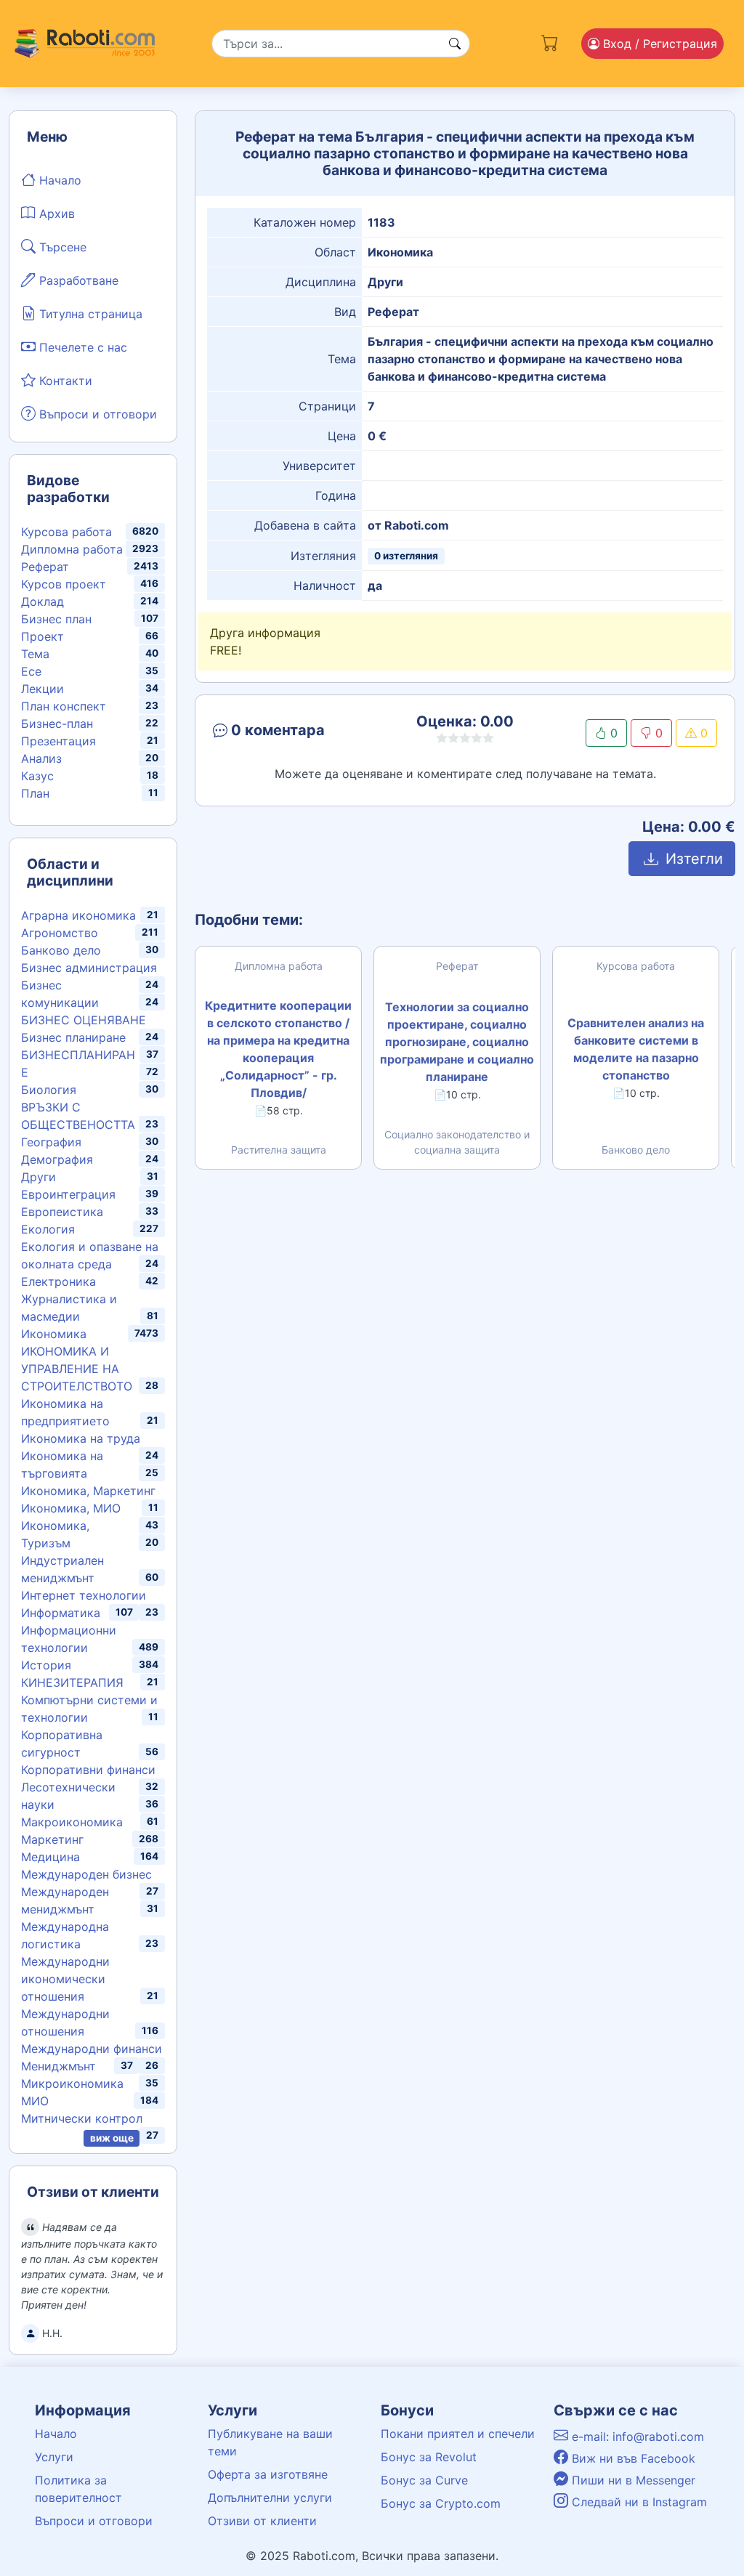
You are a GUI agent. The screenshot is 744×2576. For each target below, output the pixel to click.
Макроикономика (72, 1822)
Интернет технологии (84, 1595)
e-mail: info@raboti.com (636, 2437)
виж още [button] (112, 2138)
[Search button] (455, 44)
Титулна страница (89, 314)
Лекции (43, 689)
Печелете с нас (81, 347)
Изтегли (692, 859)
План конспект (64, 706)
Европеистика (62, 1212)
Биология (49, 1090)
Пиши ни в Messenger (632, 2480)
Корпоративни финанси (88, 1770)
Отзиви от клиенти (262, 2521)
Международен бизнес (86, 1874)
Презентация (58, 741)
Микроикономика (72, 2083)
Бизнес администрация (89, 968)
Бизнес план (56, 619)
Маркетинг (52, 1839)
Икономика (54, 1334)
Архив (55, 214)
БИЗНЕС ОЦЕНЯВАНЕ (84, 1020)
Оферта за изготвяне (268, 2474)
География (51, 1142)
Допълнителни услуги (270, 2498)
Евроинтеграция (68, 1194)
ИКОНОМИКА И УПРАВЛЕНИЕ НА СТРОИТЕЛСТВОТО (77, 1369)
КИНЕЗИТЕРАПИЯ (72, 1682)
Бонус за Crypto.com (441, 2503)
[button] (291, 733)
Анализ (41, 758)
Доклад (43, 602)
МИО (35, 2101)
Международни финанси (92, 2049)
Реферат (45, 567)
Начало (58, 180)
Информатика (61, 1613)
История (46, 1665)
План (35, 793)
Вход (658, 44)
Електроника (58, 1281)
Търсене (61, 247)
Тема (35, 654)
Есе (31, 671)
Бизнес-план (57, 724)
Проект (43, 636)
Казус (37, 776)
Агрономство (60, 933)
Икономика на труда (81, 1438)
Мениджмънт (58, 2066)
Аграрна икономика (78, 915)
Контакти (64, 381)
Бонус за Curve (424, 2480)
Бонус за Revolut (429, 2457)
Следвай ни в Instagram (638, 2502)
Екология (48, 1229)
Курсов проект (64, 584)
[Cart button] (550, 40)
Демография (57, 1159)
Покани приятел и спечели (458, 2434)
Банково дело (61, 950)
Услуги (54, 2457)
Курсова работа (66, 532)
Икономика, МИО (71, 1508)
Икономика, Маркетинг (88, 1491)
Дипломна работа (72, 549)
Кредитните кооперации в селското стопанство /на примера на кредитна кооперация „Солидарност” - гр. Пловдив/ (278, 1049)
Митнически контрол (82, 2118)
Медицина (50, 1857)
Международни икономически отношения (65, 1979)
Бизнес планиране (73, 1037)
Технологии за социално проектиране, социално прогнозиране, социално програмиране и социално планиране (457, 1042)
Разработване (77, 280)
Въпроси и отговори (96, 414)
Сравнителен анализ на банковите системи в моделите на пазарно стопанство (636, 1049)
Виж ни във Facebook (632, 2458)
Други (39, 1177)
